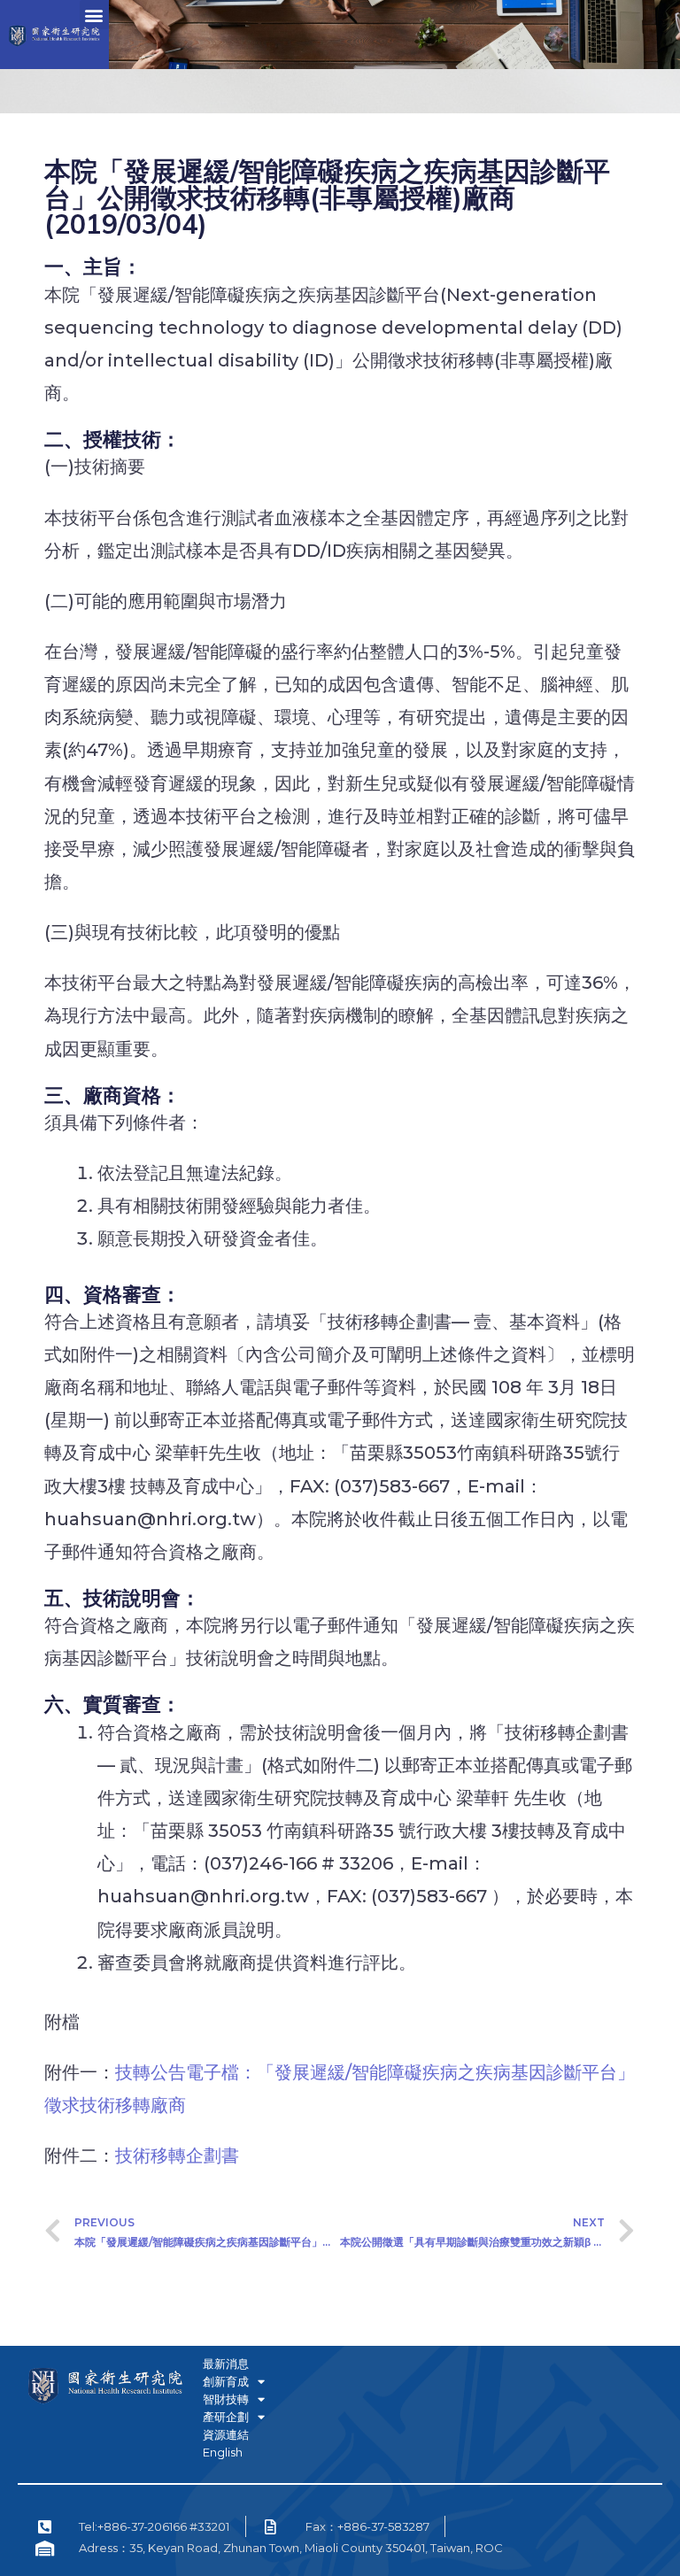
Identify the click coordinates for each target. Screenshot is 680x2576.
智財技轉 (226, 2399)
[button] (94, 15)
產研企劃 (226, 2417)
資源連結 (226, 2434)
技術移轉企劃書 (177, 2156)
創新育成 (226, 2381)
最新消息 (226, 2364)
